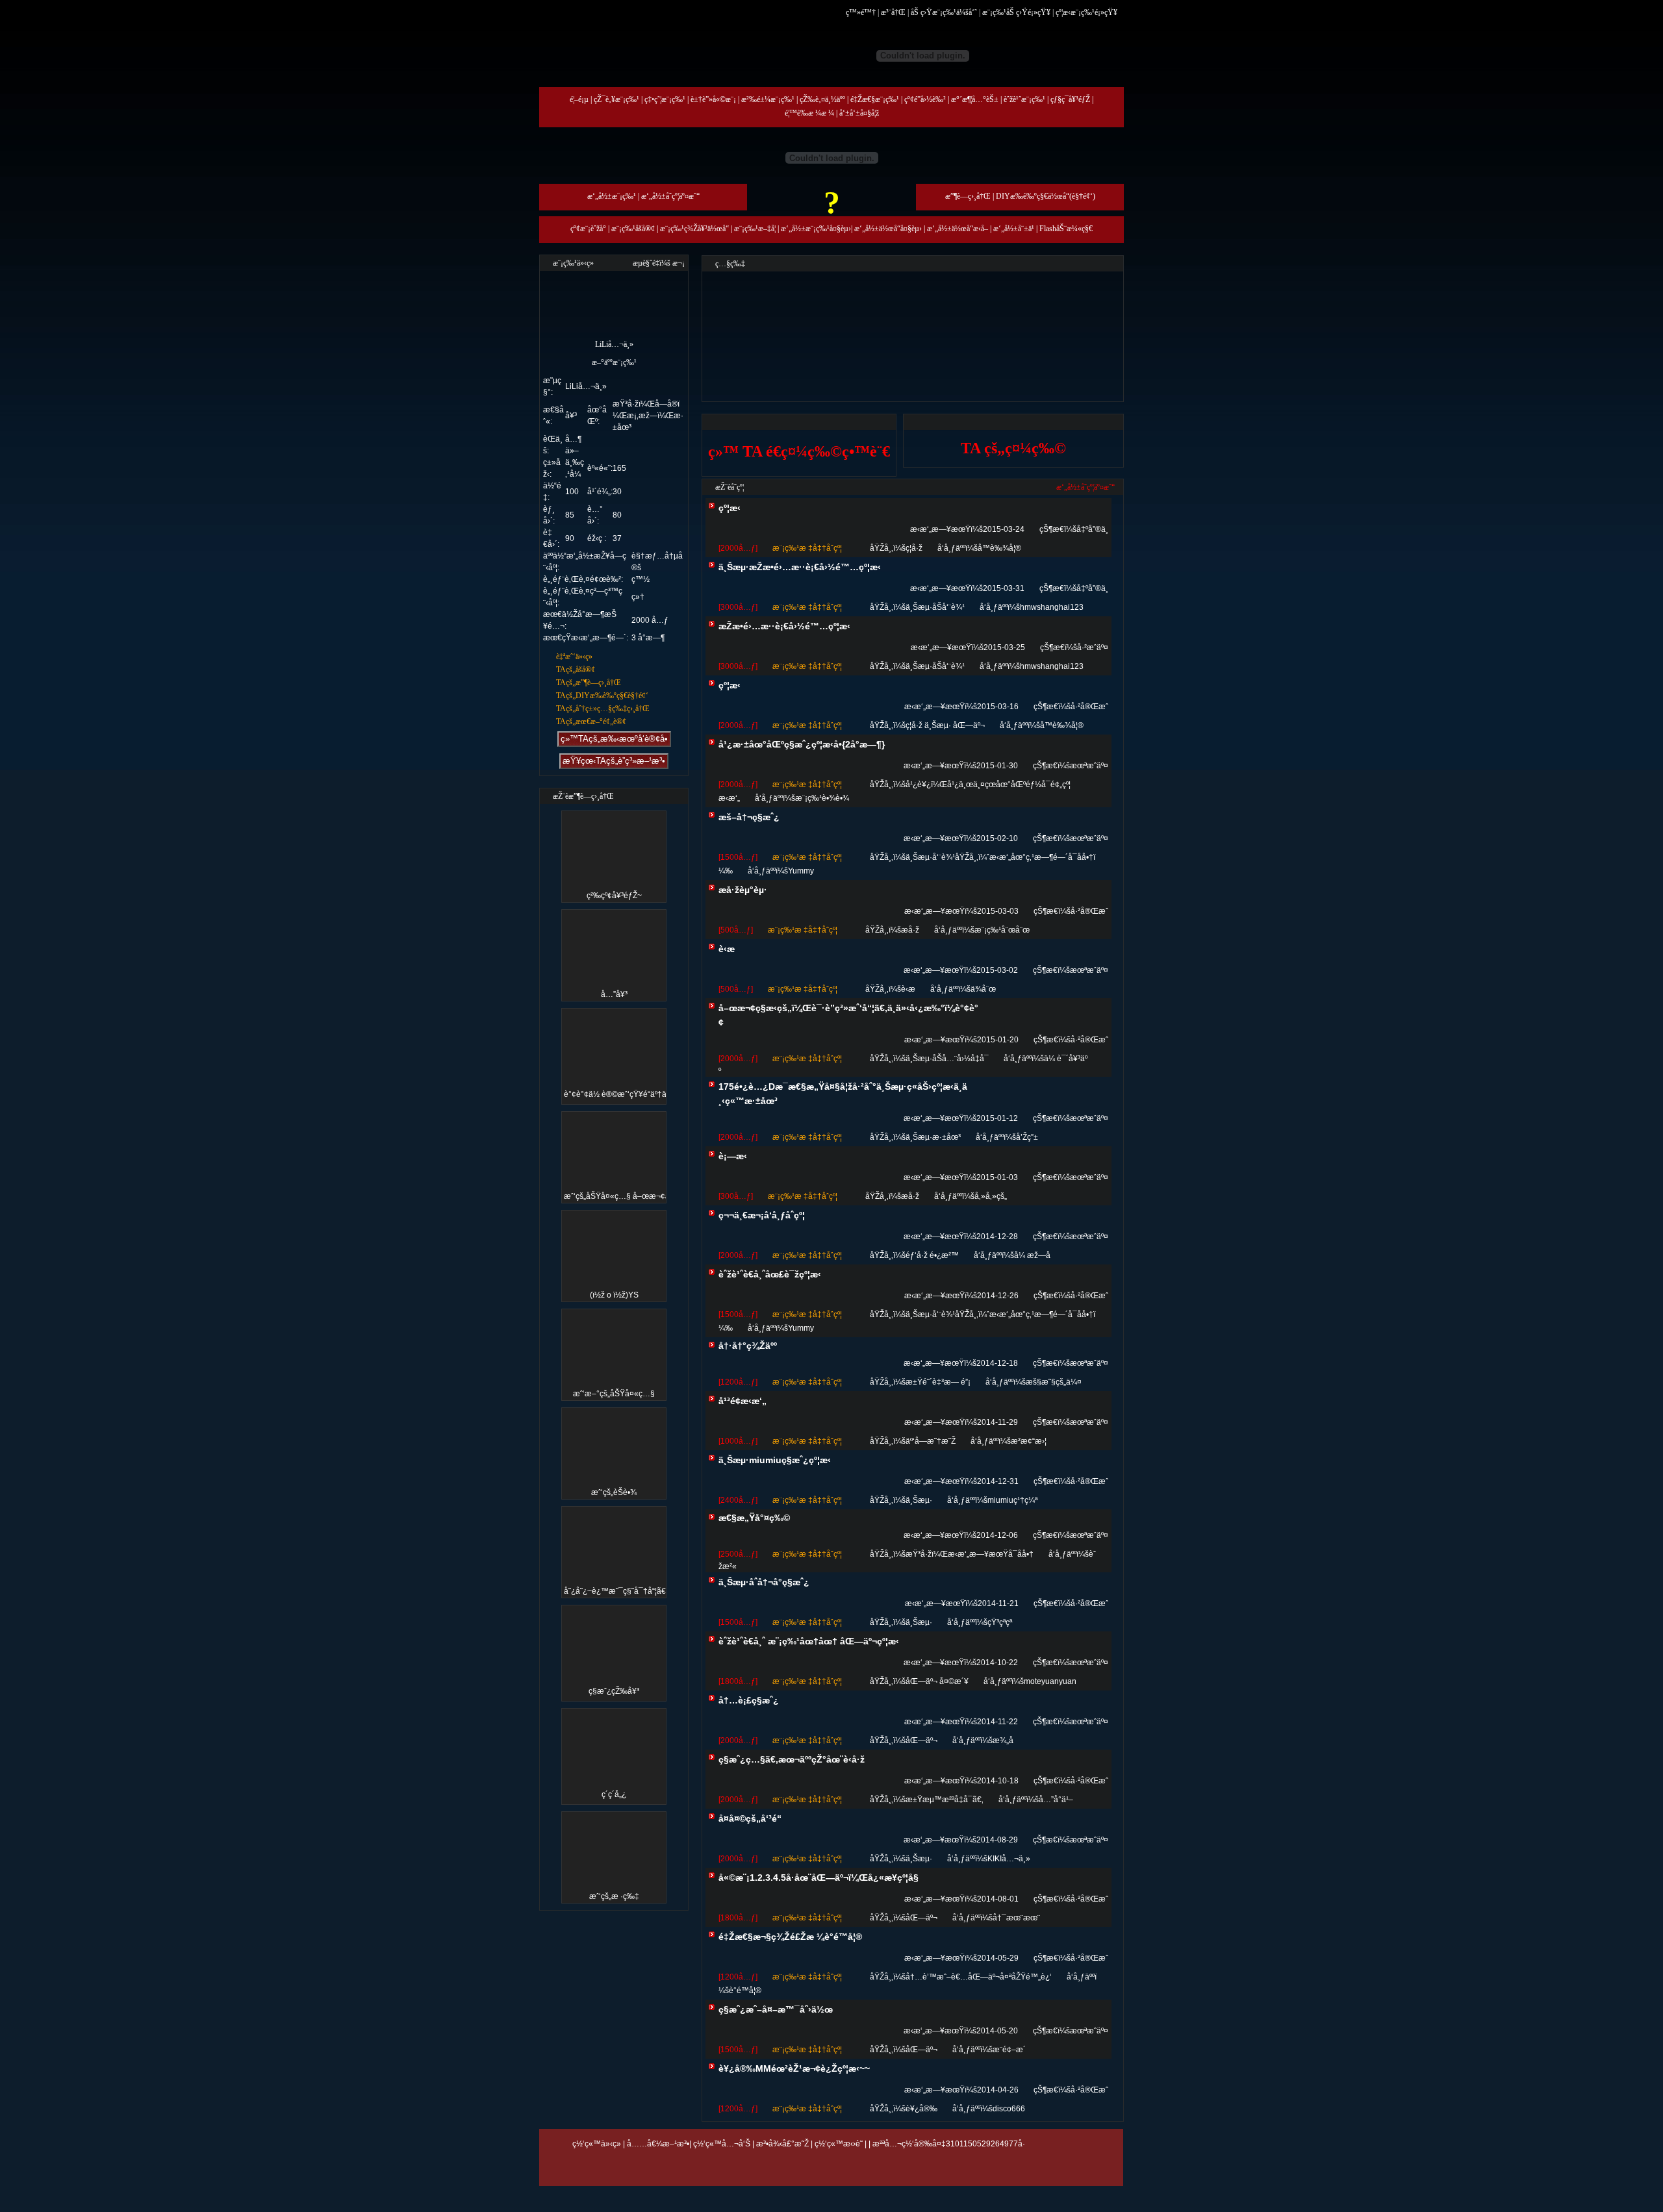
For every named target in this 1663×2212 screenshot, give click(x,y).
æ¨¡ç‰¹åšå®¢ (633, 229)
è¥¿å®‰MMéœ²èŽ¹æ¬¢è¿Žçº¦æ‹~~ (794, 2068)
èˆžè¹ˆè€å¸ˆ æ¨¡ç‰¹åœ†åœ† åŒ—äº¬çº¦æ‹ (809, 1641)
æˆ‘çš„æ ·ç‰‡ (614, 1896)
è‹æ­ (727, 949)
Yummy (801, 871)
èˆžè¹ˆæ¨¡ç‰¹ (1024, 99)
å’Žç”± (1027, 1137)
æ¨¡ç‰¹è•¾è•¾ (822, 798)
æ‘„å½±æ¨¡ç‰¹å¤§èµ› (816, 229)
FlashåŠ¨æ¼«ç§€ (1066, 229)
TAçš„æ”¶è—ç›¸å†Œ (589, 683)
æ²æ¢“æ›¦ (1029, 1441)
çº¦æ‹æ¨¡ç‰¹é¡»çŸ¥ (1086, 12)
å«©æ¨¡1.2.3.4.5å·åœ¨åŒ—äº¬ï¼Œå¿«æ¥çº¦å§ (819, 1878)
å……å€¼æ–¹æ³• (658, 2144)
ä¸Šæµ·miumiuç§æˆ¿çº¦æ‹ (775, 1460)
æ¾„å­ (1003, 1741)
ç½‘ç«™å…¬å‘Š (722, 2144)
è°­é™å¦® (745, 1991)
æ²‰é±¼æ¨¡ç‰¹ (768, 99)
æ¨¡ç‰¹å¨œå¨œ (1002, 930)
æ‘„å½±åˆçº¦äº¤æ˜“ (670, 196)
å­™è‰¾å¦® (999, 548)
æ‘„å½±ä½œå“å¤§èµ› (888, 229)
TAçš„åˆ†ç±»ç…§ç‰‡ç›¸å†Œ (603, 709)
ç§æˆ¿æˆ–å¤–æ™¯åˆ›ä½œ (776, 2009)
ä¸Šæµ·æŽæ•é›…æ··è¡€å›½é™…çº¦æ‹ (800, 567)
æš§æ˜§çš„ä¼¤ (1054, 1382)
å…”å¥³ (614, 994)
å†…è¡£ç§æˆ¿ (749, 1700)
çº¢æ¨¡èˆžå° (588, 229)
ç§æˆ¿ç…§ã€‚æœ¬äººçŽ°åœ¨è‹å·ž (792, 1759)
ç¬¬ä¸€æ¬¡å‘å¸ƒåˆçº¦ (762, 1215)
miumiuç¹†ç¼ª (1012, 1500)
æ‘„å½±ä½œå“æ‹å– (958, 229)
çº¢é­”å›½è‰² (925, 99)
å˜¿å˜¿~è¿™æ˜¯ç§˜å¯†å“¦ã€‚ (616, 1591)
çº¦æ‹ (730, 508)
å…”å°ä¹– (1056, 1800)
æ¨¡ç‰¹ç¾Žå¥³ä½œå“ (694, 229)
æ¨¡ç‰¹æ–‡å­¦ (755, 229)
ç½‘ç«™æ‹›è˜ (839, 2144)
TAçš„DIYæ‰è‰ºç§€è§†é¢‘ (602, 696)
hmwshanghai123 (1052, 607)
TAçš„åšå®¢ (576, 670)
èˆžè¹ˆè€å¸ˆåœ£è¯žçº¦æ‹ (770, 1274)
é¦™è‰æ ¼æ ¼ (809, 113)
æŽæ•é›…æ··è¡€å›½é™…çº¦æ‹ (784, 626)
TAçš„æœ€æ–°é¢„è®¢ (591, 722)
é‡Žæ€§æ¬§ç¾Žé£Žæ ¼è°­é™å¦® (790, 1937)
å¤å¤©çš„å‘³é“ (750, 1818)
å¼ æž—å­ (1032, 1255)
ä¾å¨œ (983, 989)
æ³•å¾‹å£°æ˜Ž (782, 2144)
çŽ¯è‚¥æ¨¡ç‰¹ (616, 99)
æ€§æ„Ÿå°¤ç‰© (754, 1518)
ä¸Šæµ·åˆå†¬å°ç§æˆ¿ (764, 1582)
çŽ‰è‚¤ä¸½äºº (822, 99)
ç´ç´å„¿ (614, 1794)
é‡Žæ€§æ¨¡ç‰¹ (875, 99)
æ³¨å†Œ (893, 12)
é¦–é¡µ (579, 99)
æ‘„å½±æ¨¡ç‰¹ (612, 196)
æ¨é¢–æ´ (1009, 2050)
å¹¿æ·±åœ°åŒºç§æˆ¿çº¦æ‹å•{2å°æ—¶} (802, 744)
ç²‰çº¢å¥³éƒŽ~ (614, 896)
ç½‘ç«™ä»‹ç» (597, 2144)
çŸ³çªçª (1000, 1622)
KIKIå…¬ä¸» (1009, 1859)
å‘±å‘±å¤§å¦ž (859, 113)
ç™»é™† (861, 12)
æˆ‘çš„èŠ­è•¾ (614, 1492)
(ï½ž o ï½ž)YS (614, 1295)
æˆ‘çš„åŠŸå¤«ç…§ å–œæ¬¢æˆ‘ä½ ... (630, 1196)
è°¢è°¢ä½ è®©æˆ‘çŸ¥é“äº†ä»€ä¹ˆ (625, 1094)
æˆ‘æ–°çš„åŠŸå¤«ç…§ (614, 1394)
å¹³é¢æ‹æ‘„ (743, 1401)
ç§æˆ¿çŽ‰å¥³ (614, 1691)
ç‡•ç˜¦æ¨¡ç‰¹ (665, 99)
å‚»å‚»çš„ (991, 1196)
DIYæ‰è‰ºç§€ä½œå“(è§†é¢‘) (1046, 196)
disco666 (1009, 2109)
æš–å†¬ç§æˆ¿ (749, 817)
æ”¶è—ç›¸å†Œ (968, 196)
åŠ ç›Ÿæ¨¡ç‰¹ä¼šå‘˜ (944, 12)
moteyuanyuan (1050, 1681)
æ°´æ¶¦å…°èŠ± (975, 99)
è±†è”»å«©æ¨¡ (713, 99)
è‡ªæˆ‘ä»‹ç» (574, 657)
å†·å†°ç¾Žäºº (748, 1346)
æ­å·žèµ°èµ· (743, 890)
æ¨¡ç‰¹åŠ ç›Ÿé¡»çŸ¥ (1016, 12)
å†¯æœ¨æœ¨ (1016, 1918)
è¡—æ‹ (733, 1156)
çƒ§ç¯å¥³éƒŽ (1070, 99)
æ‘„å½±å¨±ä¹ (1014, 229)
